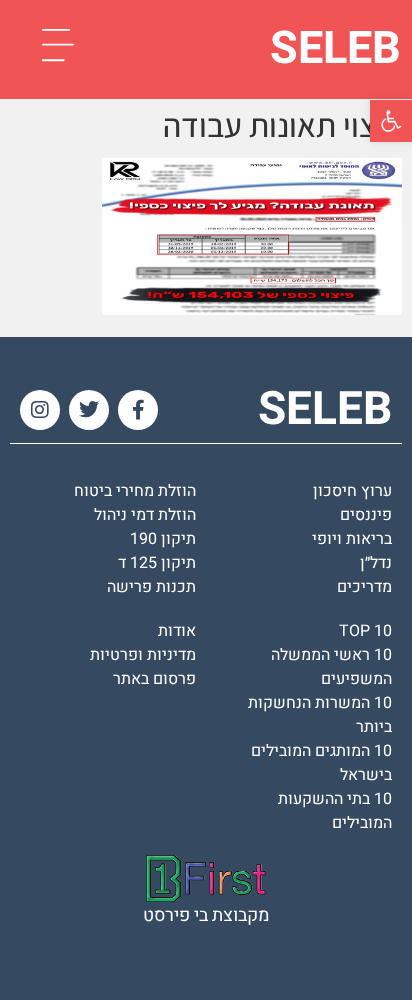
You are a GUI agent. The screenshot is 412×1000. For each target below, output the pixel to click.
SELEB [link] (335, 49)
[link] (391, 121)
